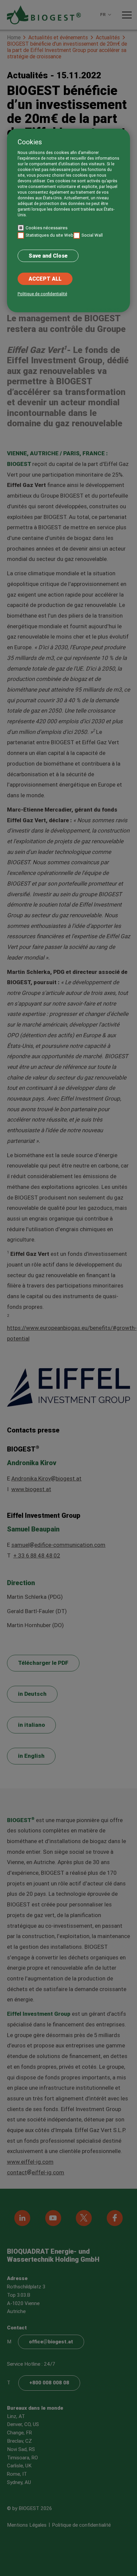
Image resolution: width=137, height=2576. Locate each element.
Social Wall (92, 235)
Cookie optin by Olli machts (104, 309)
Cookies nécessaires (47, 228)
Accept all (45, 279)
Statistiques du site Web (50, 235)
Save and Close (48, 256)
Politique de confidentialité (42, 294)
